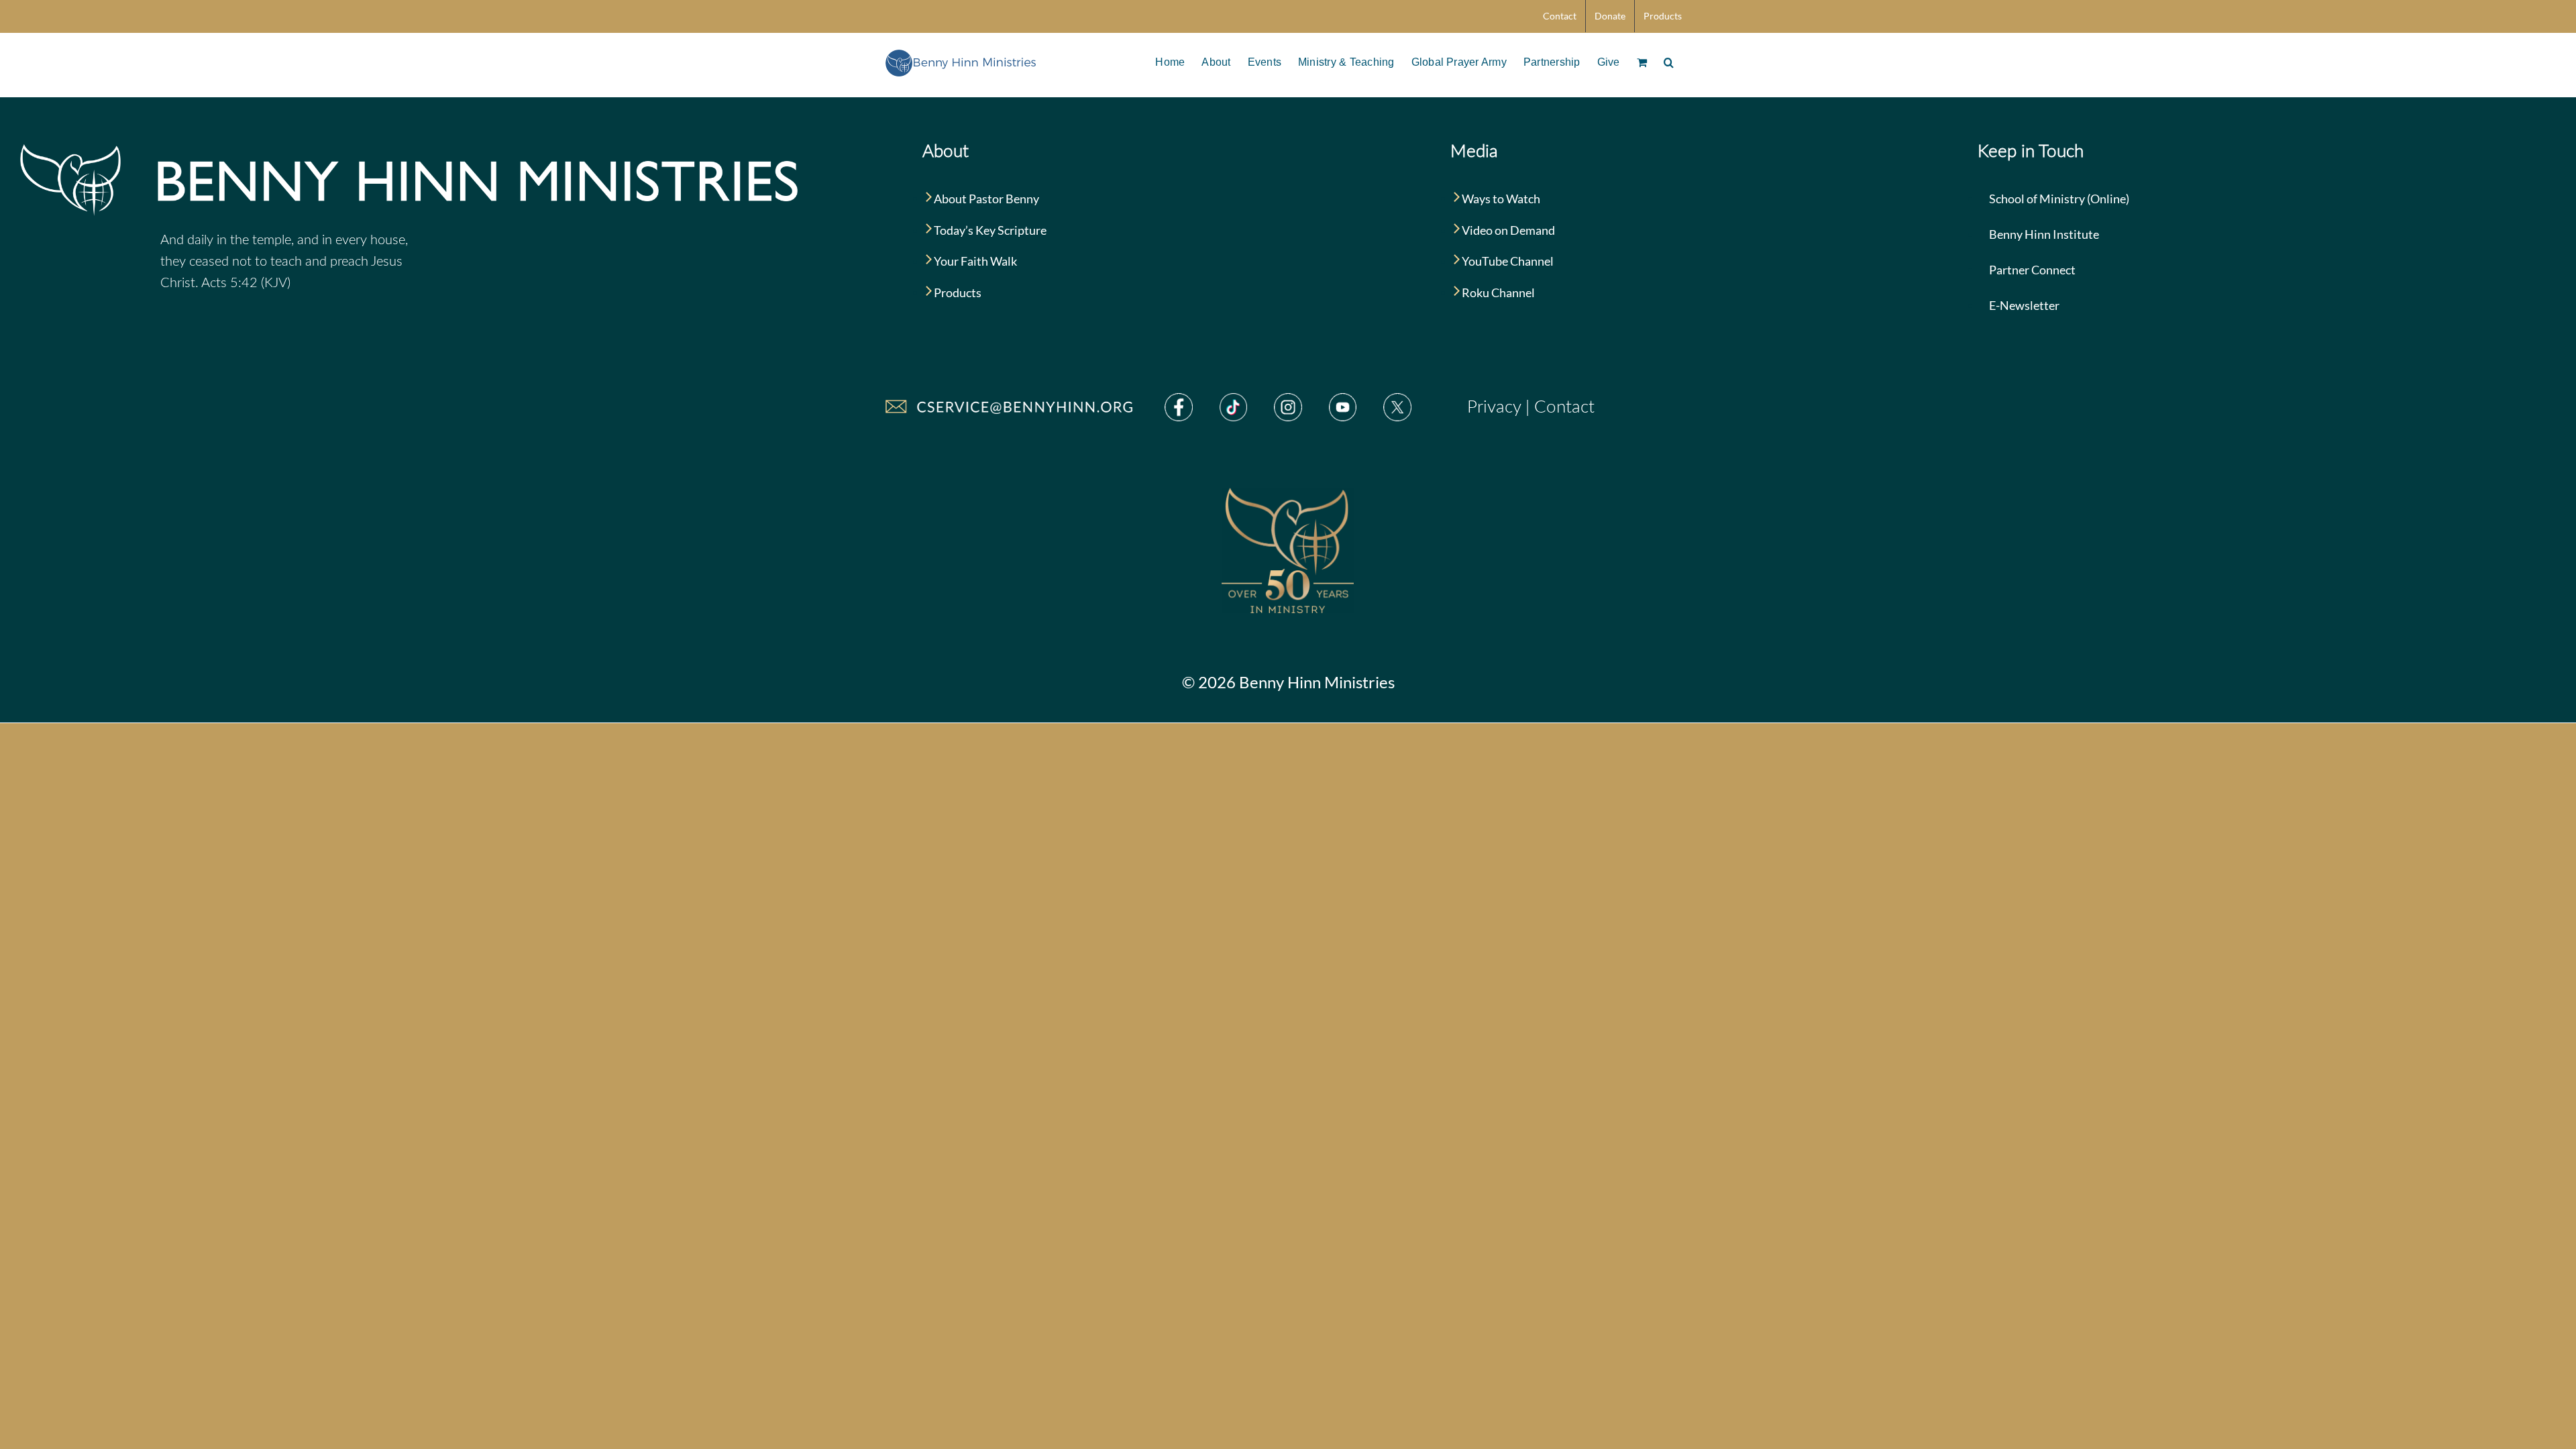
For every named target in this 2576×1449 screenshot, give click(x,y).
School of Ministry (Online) (2058, 199)
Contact (1564, 407)
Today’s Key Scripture (989, 230)
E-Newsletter (2023, 305)
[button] (1669, 61)
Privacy (1494, 407)
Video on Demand (1507, 230)
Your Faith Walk (974, 261)
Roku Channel (1497, 292)
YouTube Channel (1507, 261)
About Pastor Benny (985, 199)
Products (957, 292)
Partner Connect (2031, 270)
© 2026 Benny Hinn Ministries (1288, 682)
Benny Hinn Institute (2043, 234)
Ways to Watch (1500, 199)
